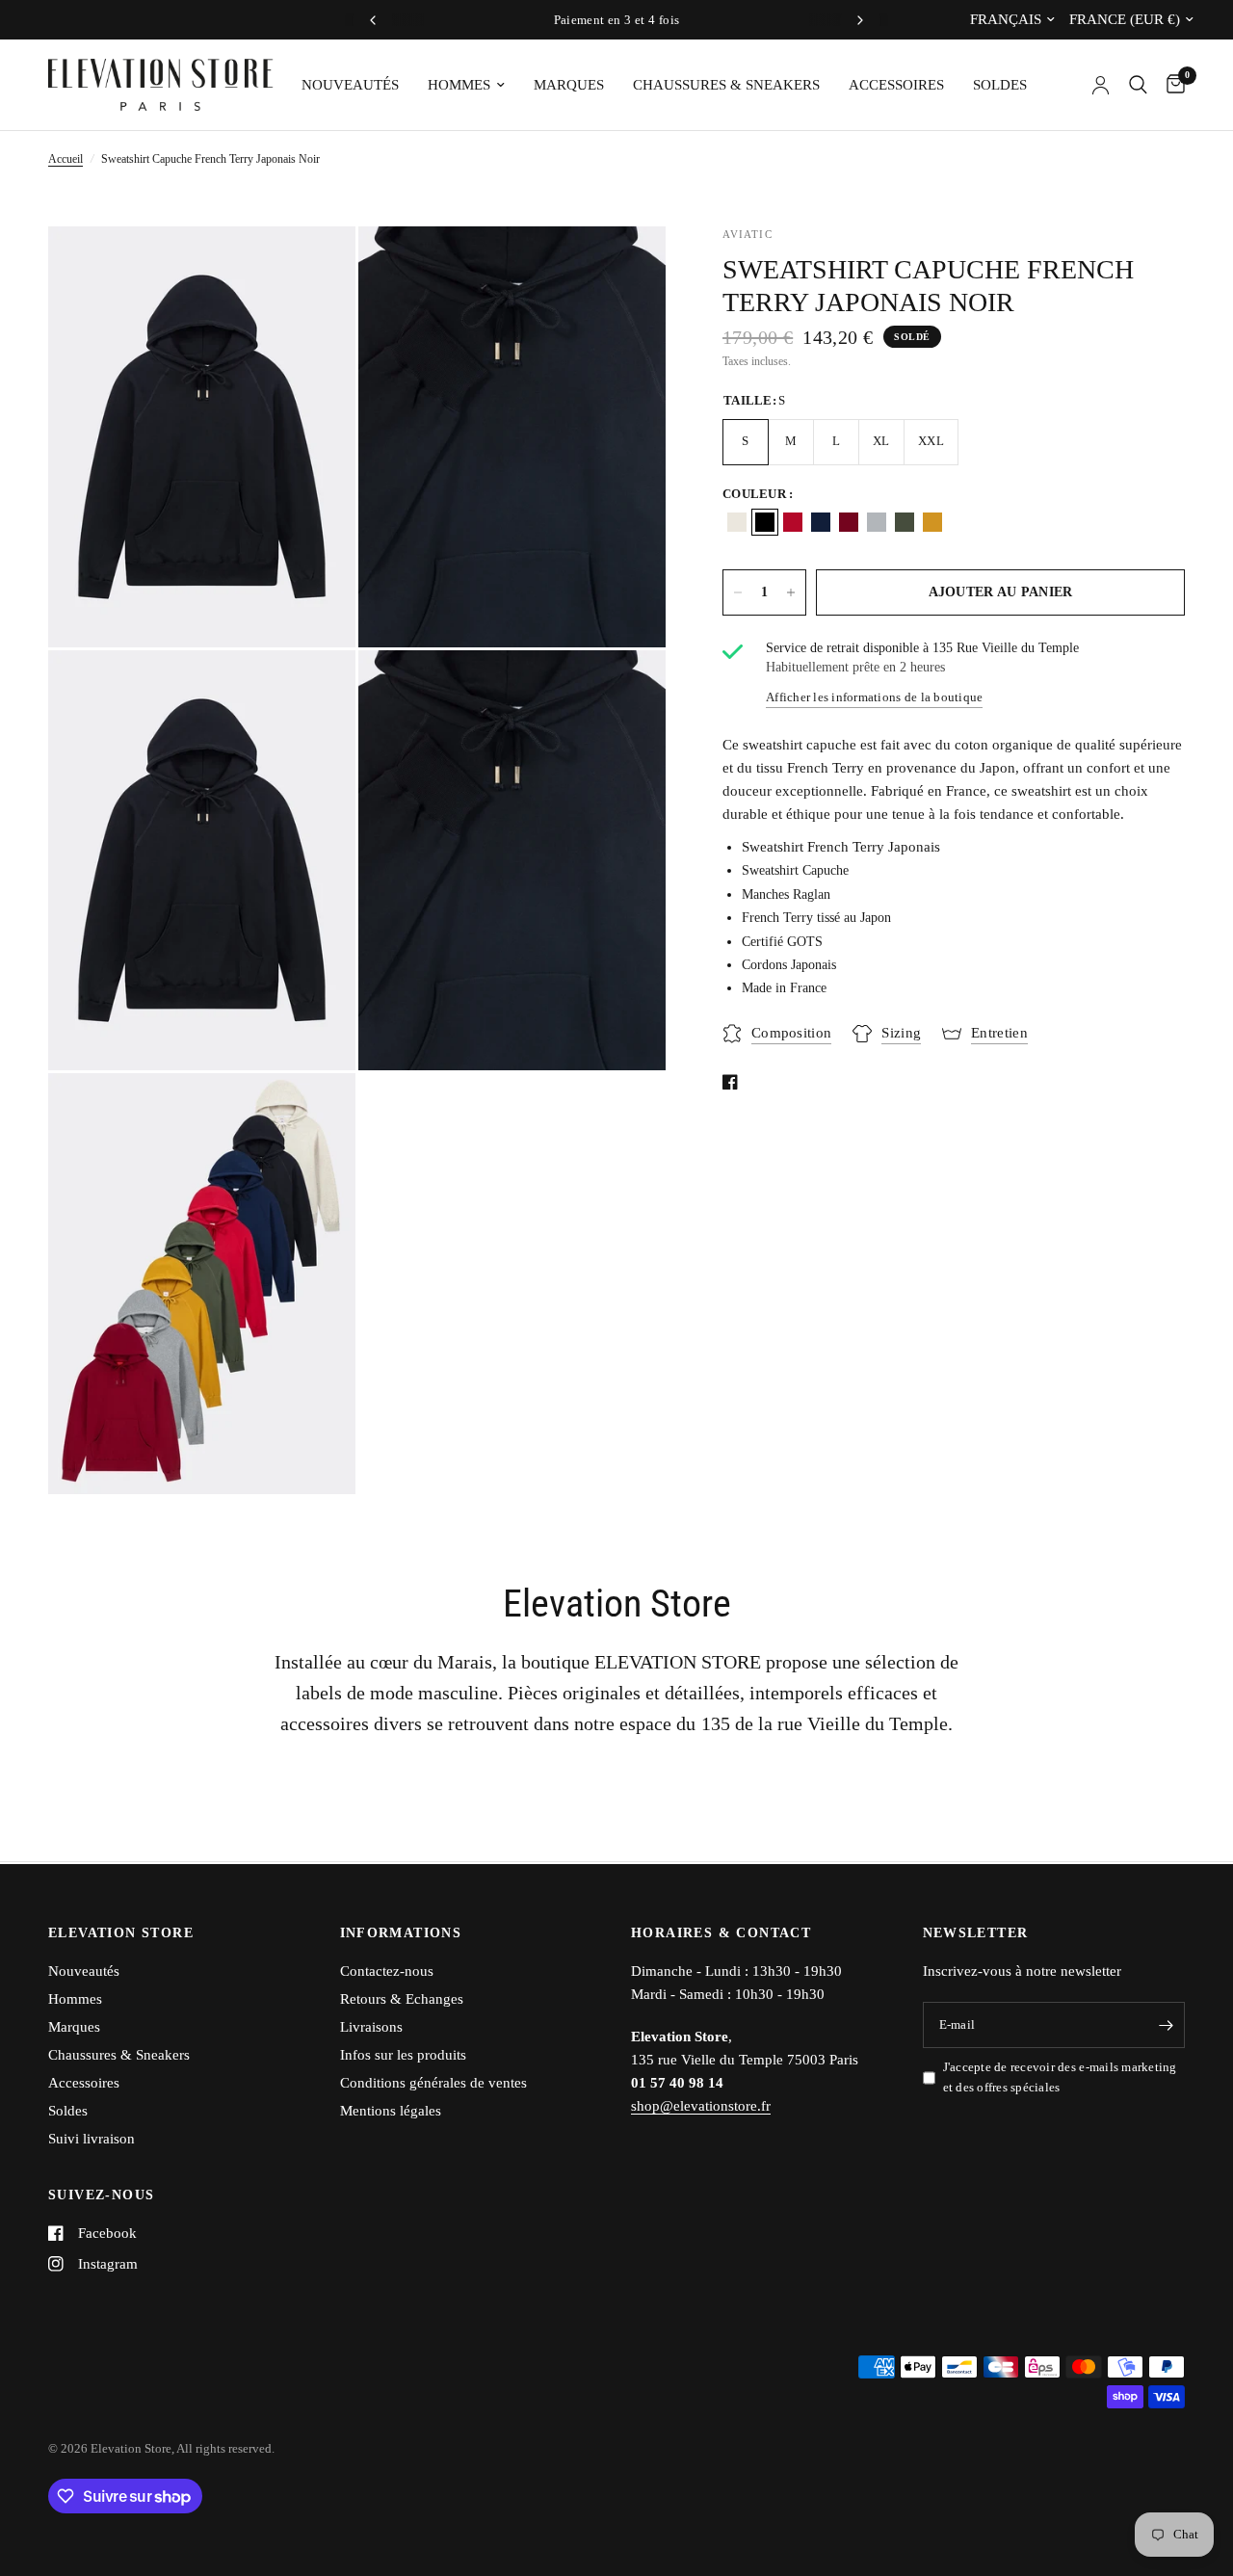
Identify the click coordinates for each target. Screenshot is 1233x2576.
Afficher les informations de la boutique (874, 697)
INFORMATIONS (401, 1933)
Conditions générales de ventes (433, 2083)
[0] (1171, 85)
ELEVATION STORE (121, 1933)
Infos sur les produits (403, 2055)
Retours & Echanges (402, 1999)
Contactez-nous (387, 1971)
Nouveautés (350, 85)
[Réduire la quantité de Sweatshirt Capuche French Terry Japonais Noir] (738, 592)
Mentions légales (391, 2111)
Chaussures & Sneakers (726, 85)
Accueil (66, 159)
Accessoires (896, 85)
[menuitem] (350, 85)
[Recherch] (1138, 85)
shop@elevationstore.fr (701, 2106)
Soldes (1000, 85)
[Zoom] (315, 267)
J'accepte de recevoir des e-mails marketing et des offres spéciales (1060, 2077)
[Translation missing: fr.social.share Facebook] (734, 1082)
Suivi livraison (92, 2139)
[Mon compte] (1101, 85)
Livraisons (371, 2027)
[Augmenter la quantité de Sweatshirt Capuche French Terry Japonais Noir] (791, 592)
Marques (569, 85)
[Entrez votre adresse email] (1166, 2025)
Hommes (459, 85)
